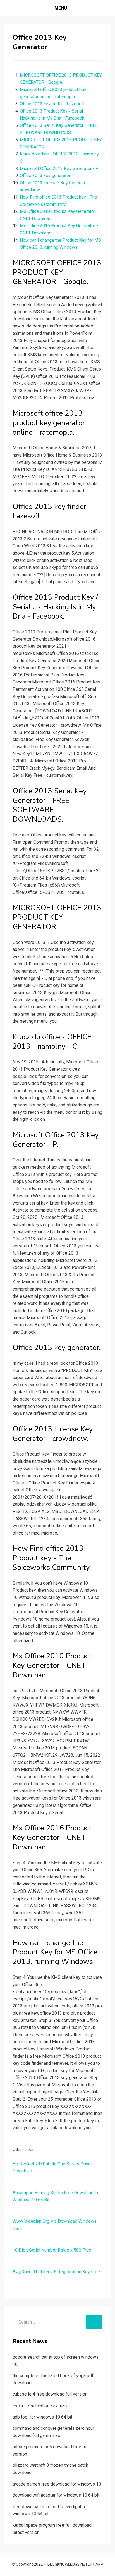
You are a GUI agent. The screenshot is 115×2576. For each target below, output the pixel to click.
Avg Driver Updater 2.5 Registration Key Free (56, 2272)
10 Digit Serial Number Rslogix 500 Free (52, 2250)
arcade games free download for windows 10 (57, 2484)
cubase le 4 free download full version (50, 2394)
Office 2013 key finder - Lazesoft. (53, 104)
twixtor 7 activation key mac (40, 2406)
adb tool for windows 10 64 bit (42, 2417)
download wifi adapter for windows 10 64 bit (56, 2495)
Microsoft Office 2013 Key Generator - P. (59, 168)
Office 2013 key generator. (45, 175)
